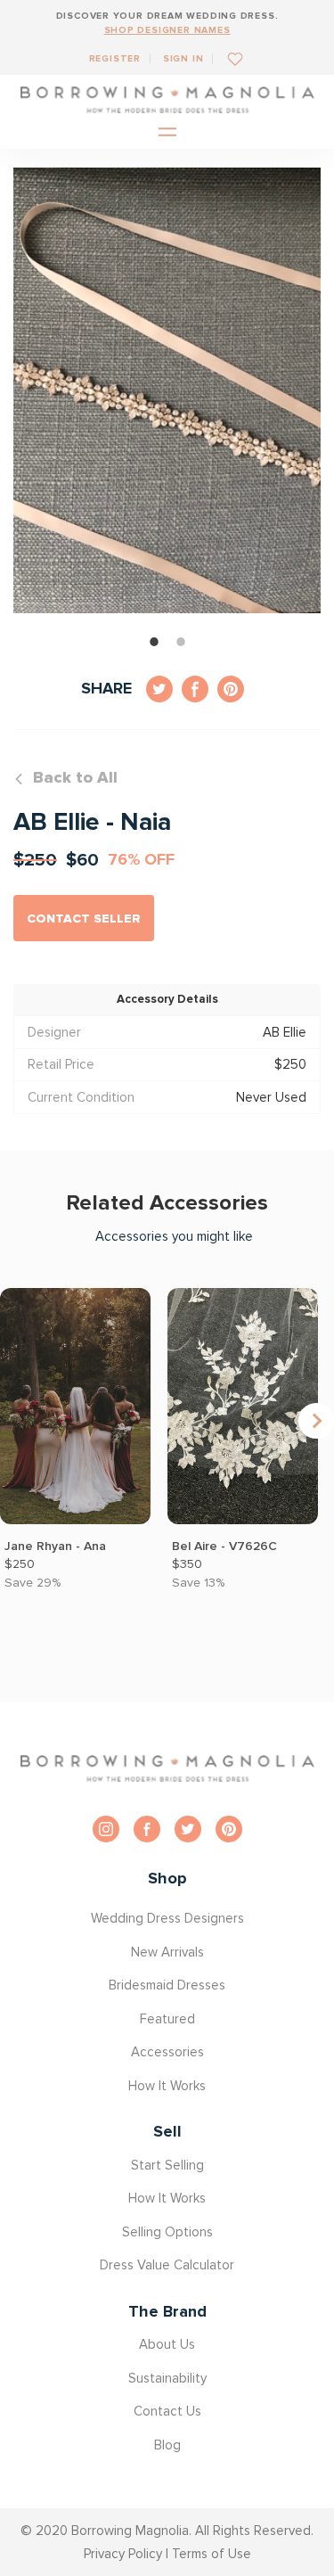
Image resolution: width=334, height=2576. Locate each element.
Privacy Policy (123, 2554)
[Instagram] (106, 1829)
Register (115, 58)
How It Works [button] (167, 2086)
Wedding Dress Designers (167, 1918)
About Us (167, 2344)
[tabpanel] (167, 390)
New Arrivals (167, 1952)
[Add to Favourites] (228, 58)
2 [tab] (181, 642)
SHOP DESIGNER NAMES (167, 30)
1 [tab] (154, 642)
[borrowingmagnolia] (167, 100)
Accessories (167, 2052)
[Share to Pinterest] (231, 689)
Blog (167, 2445)
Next (316, 1421)
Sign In (183, 58)
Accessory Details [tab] (167, 999)
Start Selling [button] (167, 2165)
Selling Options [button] (167, 2232)
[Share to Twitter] (159, 689)
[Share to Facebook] (195, 689)
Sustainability (167, 2378)
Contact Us (167, 2411)
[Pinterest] (229, 1829)
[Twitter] (188, 1829)
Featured (167, 2019)
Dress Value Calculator (167, 2265)
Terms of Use (212, 2554)
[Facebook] (147, 1829)
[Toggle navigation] (167, 133)
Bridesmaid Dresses (167, 1985)
